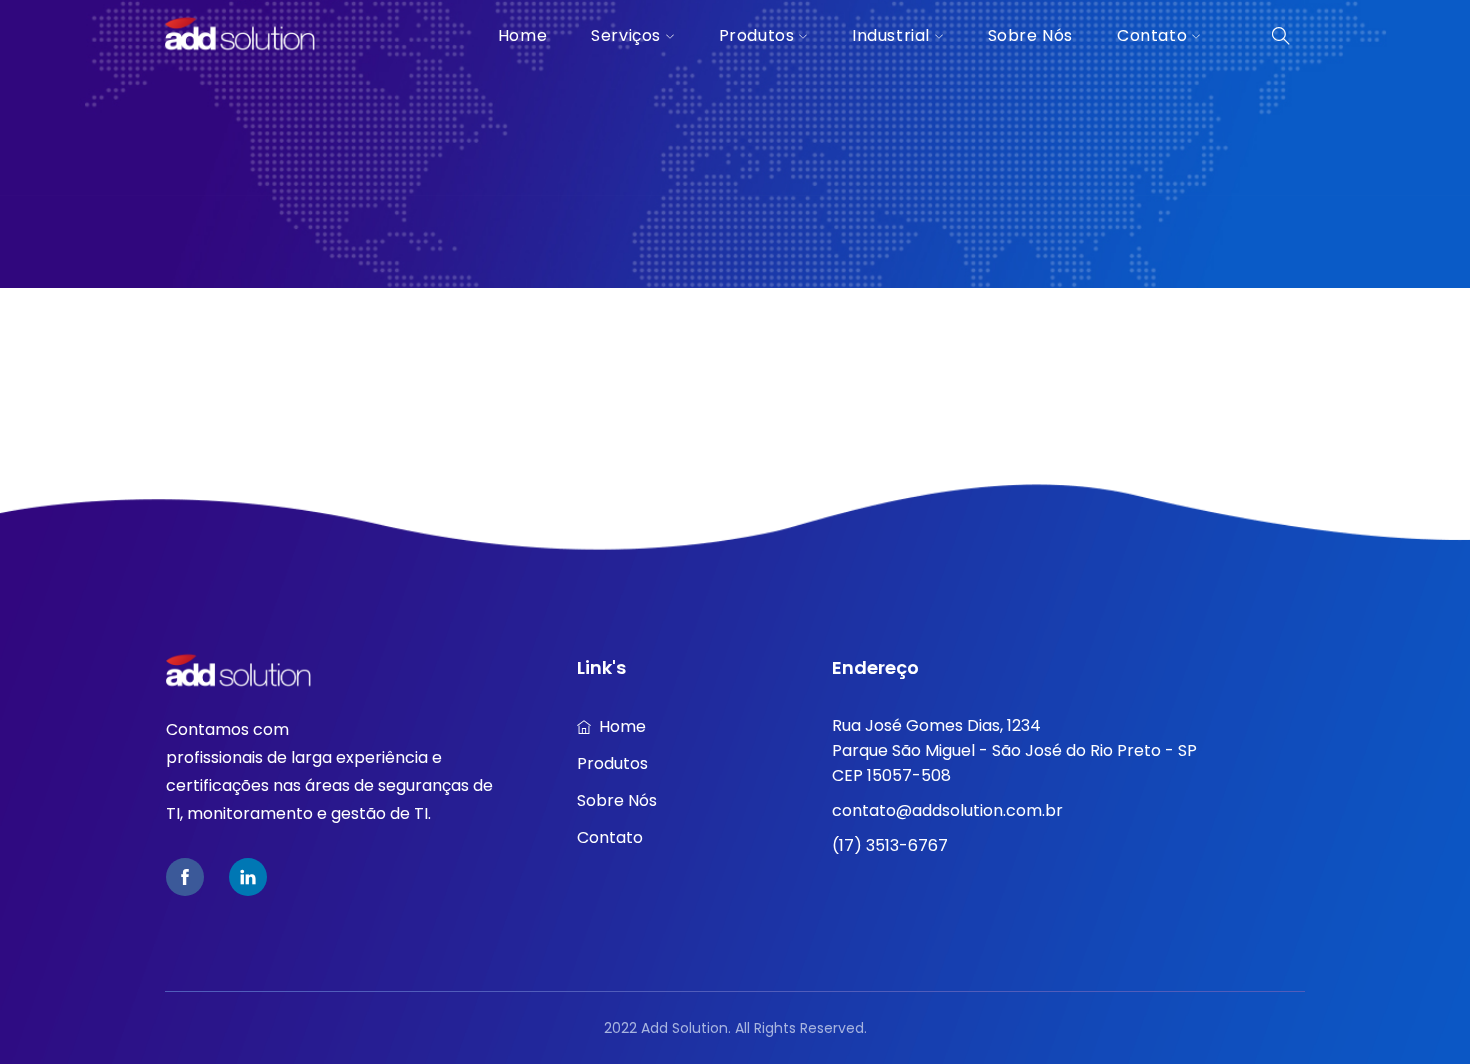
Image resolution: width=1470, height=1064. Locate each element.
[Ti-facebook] (185, 877)
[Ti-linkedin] (248, 877)
